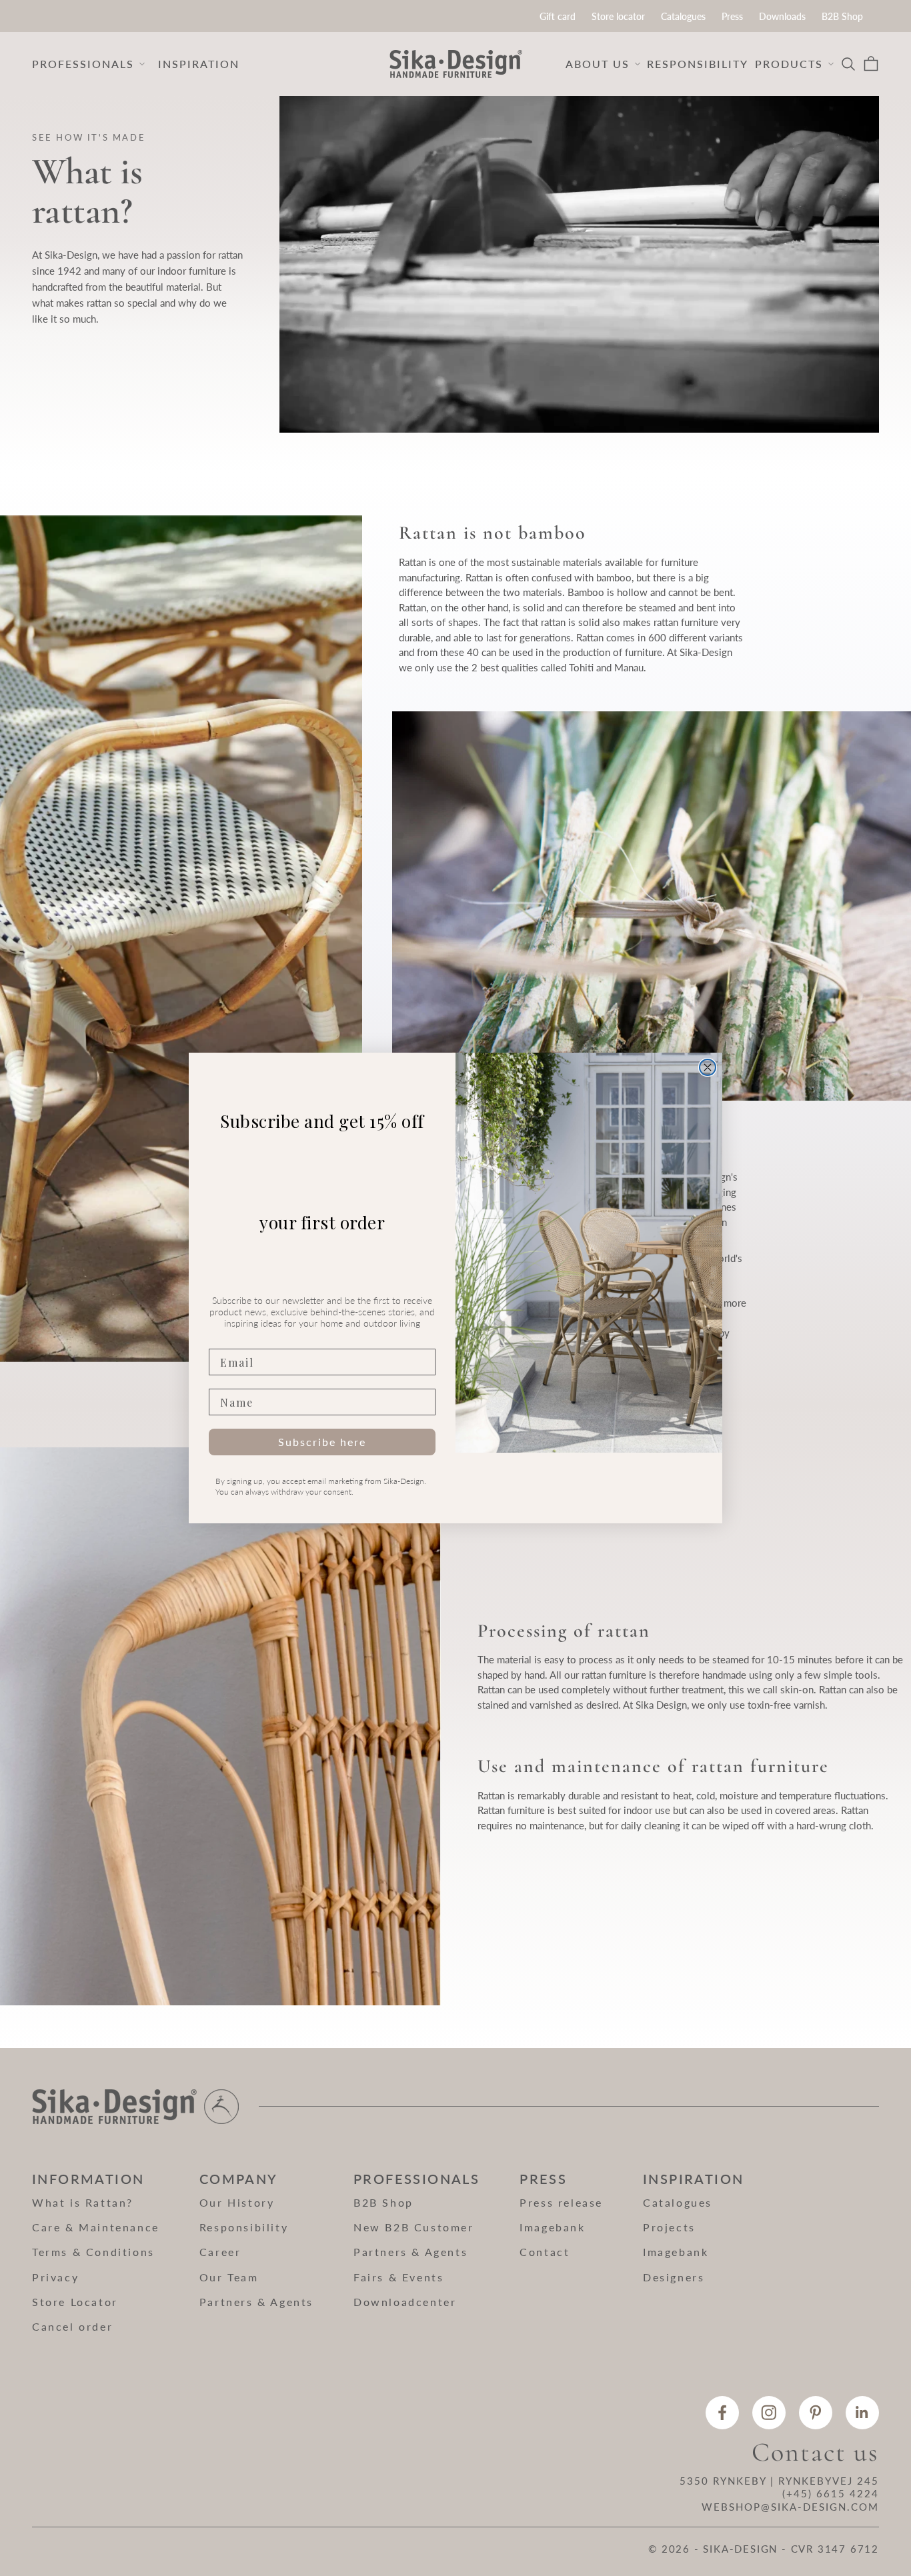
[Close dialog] (708, 1067)
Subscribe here (322, 1442)
